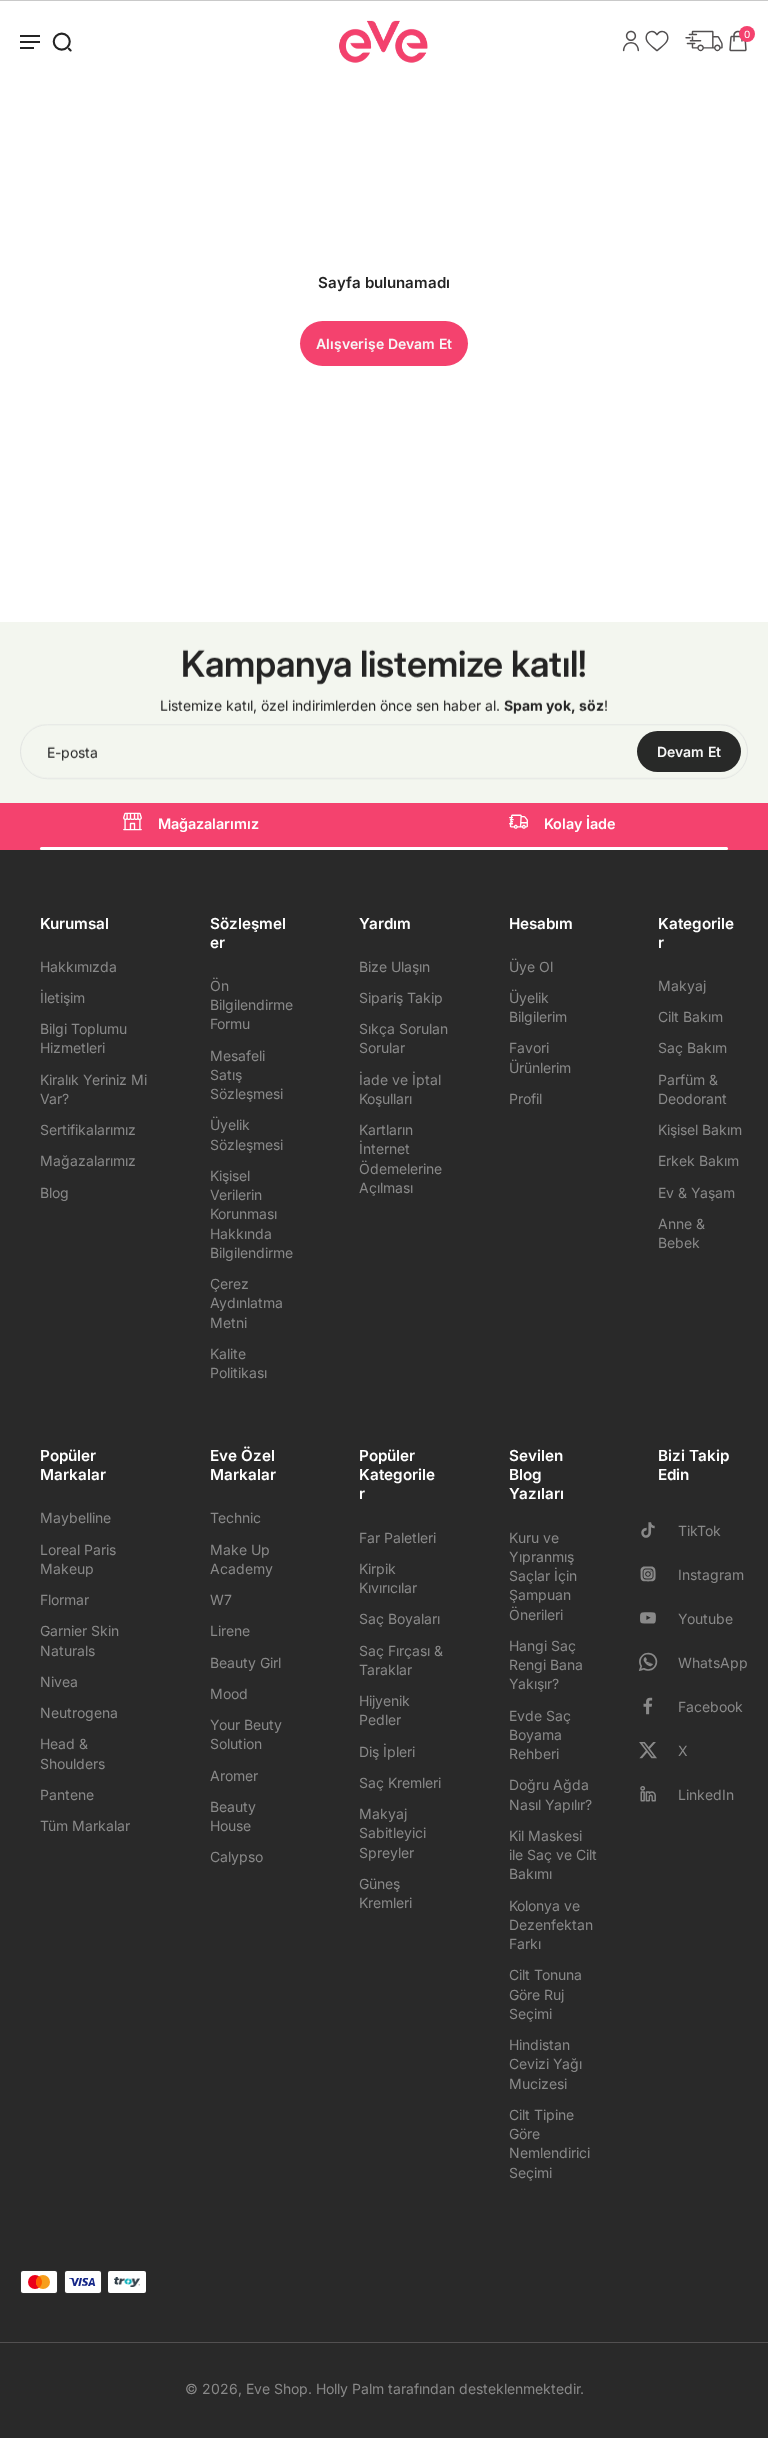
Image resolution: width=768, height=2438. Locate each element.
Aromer (234, 1775)
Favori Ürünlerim (540, 1057)
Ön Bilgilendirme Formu (251, 1005)
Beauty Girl (245, 1662)
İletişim (62, 997)
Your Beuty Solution (246, 1734)
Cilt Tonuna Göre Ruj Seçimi (545, 1994)
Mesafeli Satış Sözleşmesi (246, 1075)
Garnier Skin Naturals (79, 1640)
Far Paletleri (397, 1537)
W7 (221, 1599)
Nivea (59, 1681)
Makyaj (682, 985)
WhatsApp (713, 1662)
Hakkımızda (78, 966)
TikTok (699, 1530)
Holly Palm (350, 2388)
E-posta (72, 751)
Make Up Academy (241, 1559)
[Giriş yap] (626, 41)
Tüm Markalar (85, 1825)
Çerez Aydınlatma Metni (246, 1303)
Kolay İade (580, 823)
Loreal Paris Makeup (78, 1559)
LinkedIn (706, 1794)
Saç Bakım (692, 1047)
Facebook (710, 1706)
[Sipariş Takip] (699, 41)
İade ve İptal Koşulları (400, 1089)
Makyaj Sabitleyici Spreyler (392, 1833)
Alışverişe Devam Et (384, 343)
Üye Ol (531, 966)
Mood (229, 1693)
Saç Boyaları (399, 1618)
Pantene (67, 1794)
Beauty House (233, 1816)
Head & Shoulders (72, 1753)
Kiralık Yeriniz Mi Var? (93, 1089)
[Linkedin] (656, 1794)
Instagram (711, 1574)
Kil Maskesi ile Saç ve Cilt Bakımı (553, 1855)
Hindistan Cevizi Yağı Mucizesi (545, 2064)
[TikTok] (656, 1530)
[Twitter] (656, 1750)
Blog (54, 1192)
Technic (235, 1517)
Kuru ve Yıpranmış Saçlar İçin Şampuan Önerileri (543, 1576)
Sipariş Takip (401, 997)
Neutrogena (79, 1712)
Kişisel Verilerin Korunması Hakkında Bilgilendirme (251, 1214)
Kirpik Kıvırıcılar (388, 1578)
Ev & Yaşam (696, 1192)
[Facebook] (656, 1706)
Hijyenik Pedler (384, 1710)
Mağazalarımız (208, 823)
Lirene (230, 1630)
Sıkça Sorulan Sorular (403, 1038)
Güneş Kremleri (385, 1893)
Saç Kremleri (400, 1782)
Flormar (64, 1599)
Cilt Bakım (690, 1016)
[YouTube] (656, 1618)
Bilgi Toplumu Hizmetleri (83, 1038)
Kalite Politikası (238, 1363)
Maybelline (75, 1517)
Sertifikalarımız (88, 1129)
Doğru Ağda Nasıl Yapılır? (550, 1794)
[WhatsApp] (656, 1662)
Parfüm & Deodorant (692, 1089)
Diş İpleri (387, 1751)
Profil (525, 1098)
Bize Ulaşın (394, 966)
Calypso (236, 1856)
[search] (62, 41)
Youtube (705, 1618)
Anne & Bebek (681, 1233)
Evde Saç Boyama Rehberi (540, 1735)
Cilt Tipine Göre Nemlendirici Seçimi (549, 2143)
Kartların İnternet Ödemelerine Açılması (400, 1158)
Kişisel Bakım (700, 1129)
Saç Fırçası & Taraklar (401, 1660)
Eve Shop (277, 2388)
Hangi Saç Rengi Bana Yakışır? (546, 1665)
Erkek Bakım (698, 1160)
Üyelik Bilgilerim (538, 1007)
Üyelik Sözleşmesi (246, 1134)
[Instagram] (656, 1574)
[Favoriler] (652, 41)
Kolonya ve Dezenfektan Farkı (551, 1925)
